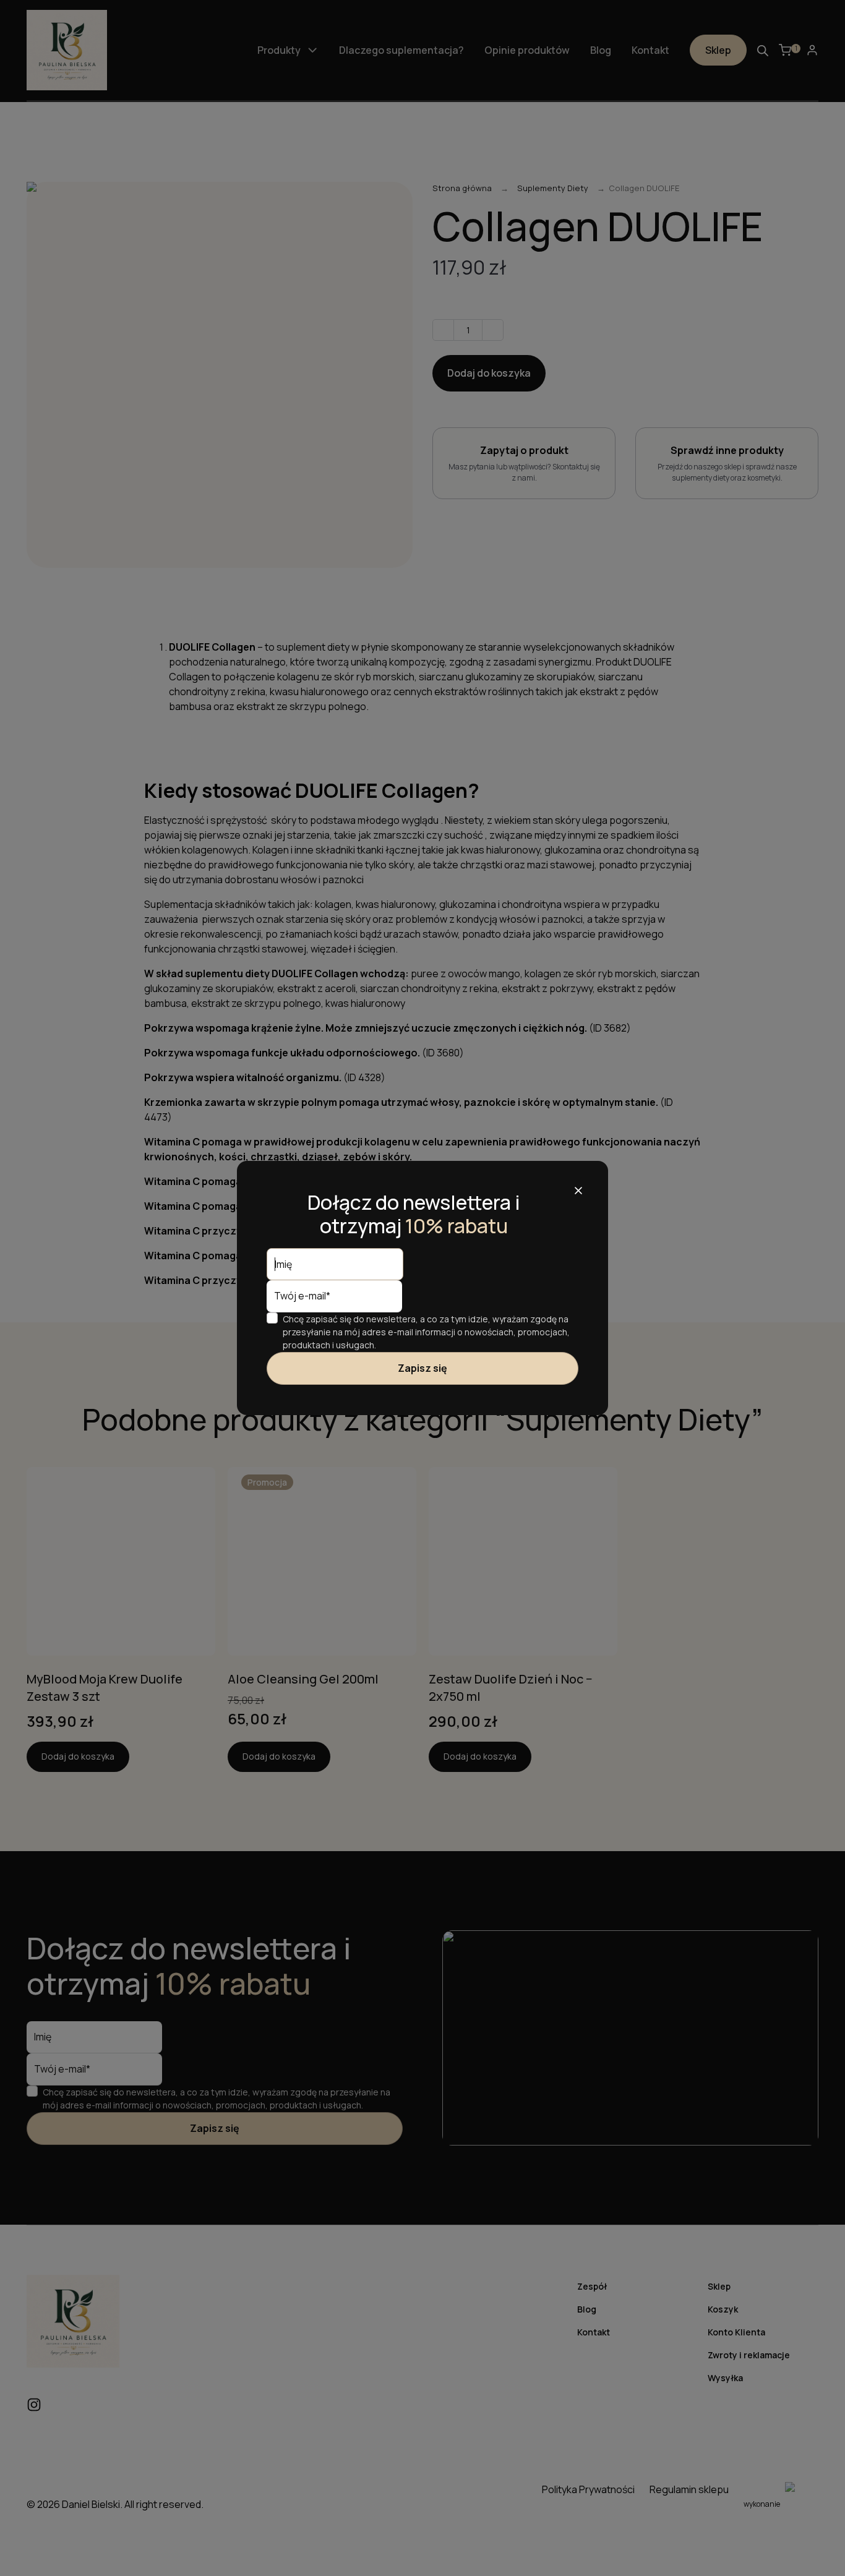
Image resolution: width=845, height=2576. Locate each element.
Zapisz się (422, 1368)
